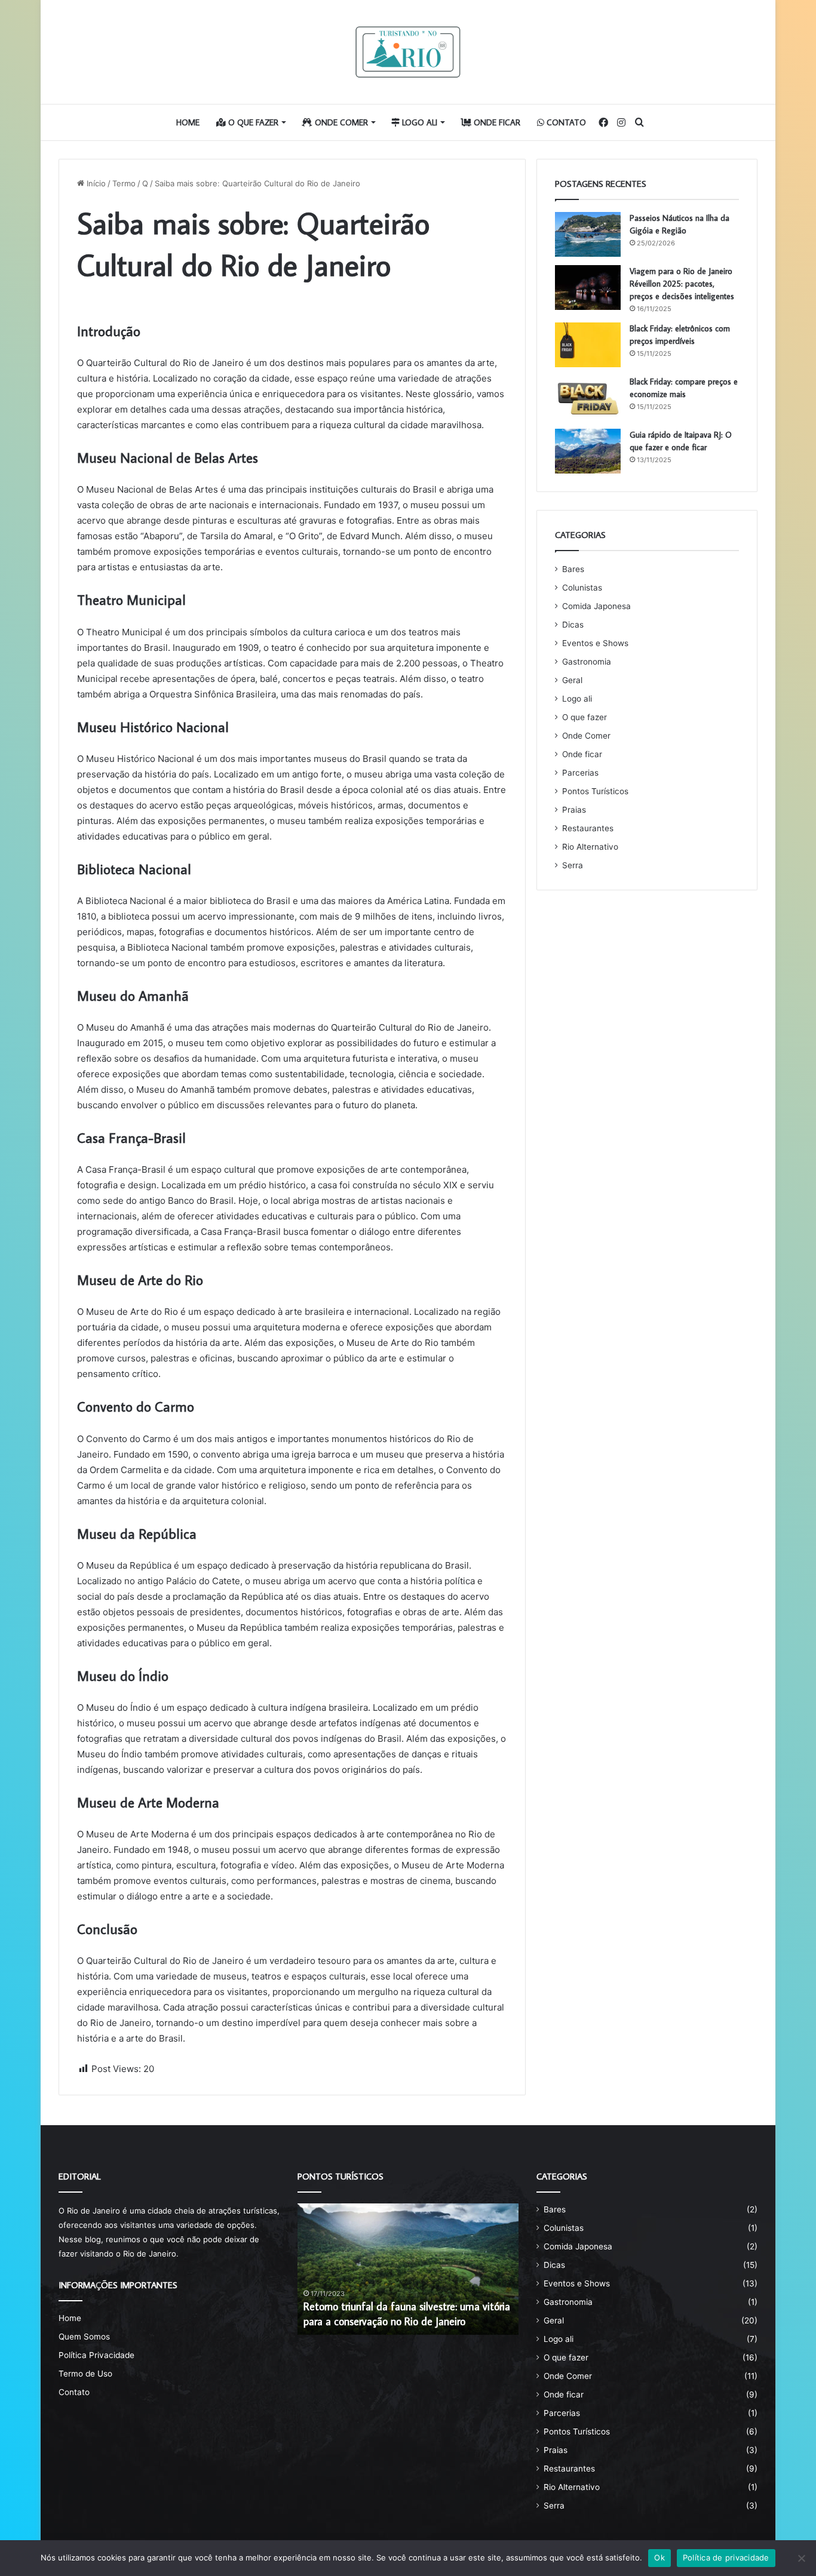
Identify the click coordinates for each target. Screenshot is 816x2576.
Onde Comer (340, 122)
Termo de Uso (85, 2374)
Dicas (573, 625)
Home (188, 122)
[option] (408, 2269)
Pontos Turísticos (595, 791)
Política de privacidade (726, 2557)
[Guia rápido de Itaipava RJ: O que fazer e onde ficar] (588, 451)
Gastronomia (587, 662)
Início (95, 183)
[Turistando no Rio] (408, 52)
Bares (573, 569)
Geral (572, 680)
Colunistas (582, 588)
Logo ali (418, 122)
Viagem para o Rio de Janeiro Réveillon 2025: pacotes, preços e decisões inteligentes (682, 284)
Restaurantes (588, 828)
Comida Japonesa (596, 606)
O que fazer (252, 122)
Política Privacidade (96, 2355)
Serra (573, 865)
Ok (659, 2557)
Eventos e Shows (595, 643)
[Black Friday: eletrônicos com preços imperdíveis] (588, 345)
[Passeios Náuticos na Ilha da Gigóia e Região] (588, 234)
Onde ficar (496, 122)
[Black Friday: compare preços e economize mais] (588, 398)
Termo (124, 183)
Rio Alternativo (590, 847)
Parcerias (580, 773)
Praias (574, 810)
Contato (565, 122)
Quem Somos (84, 2337)
